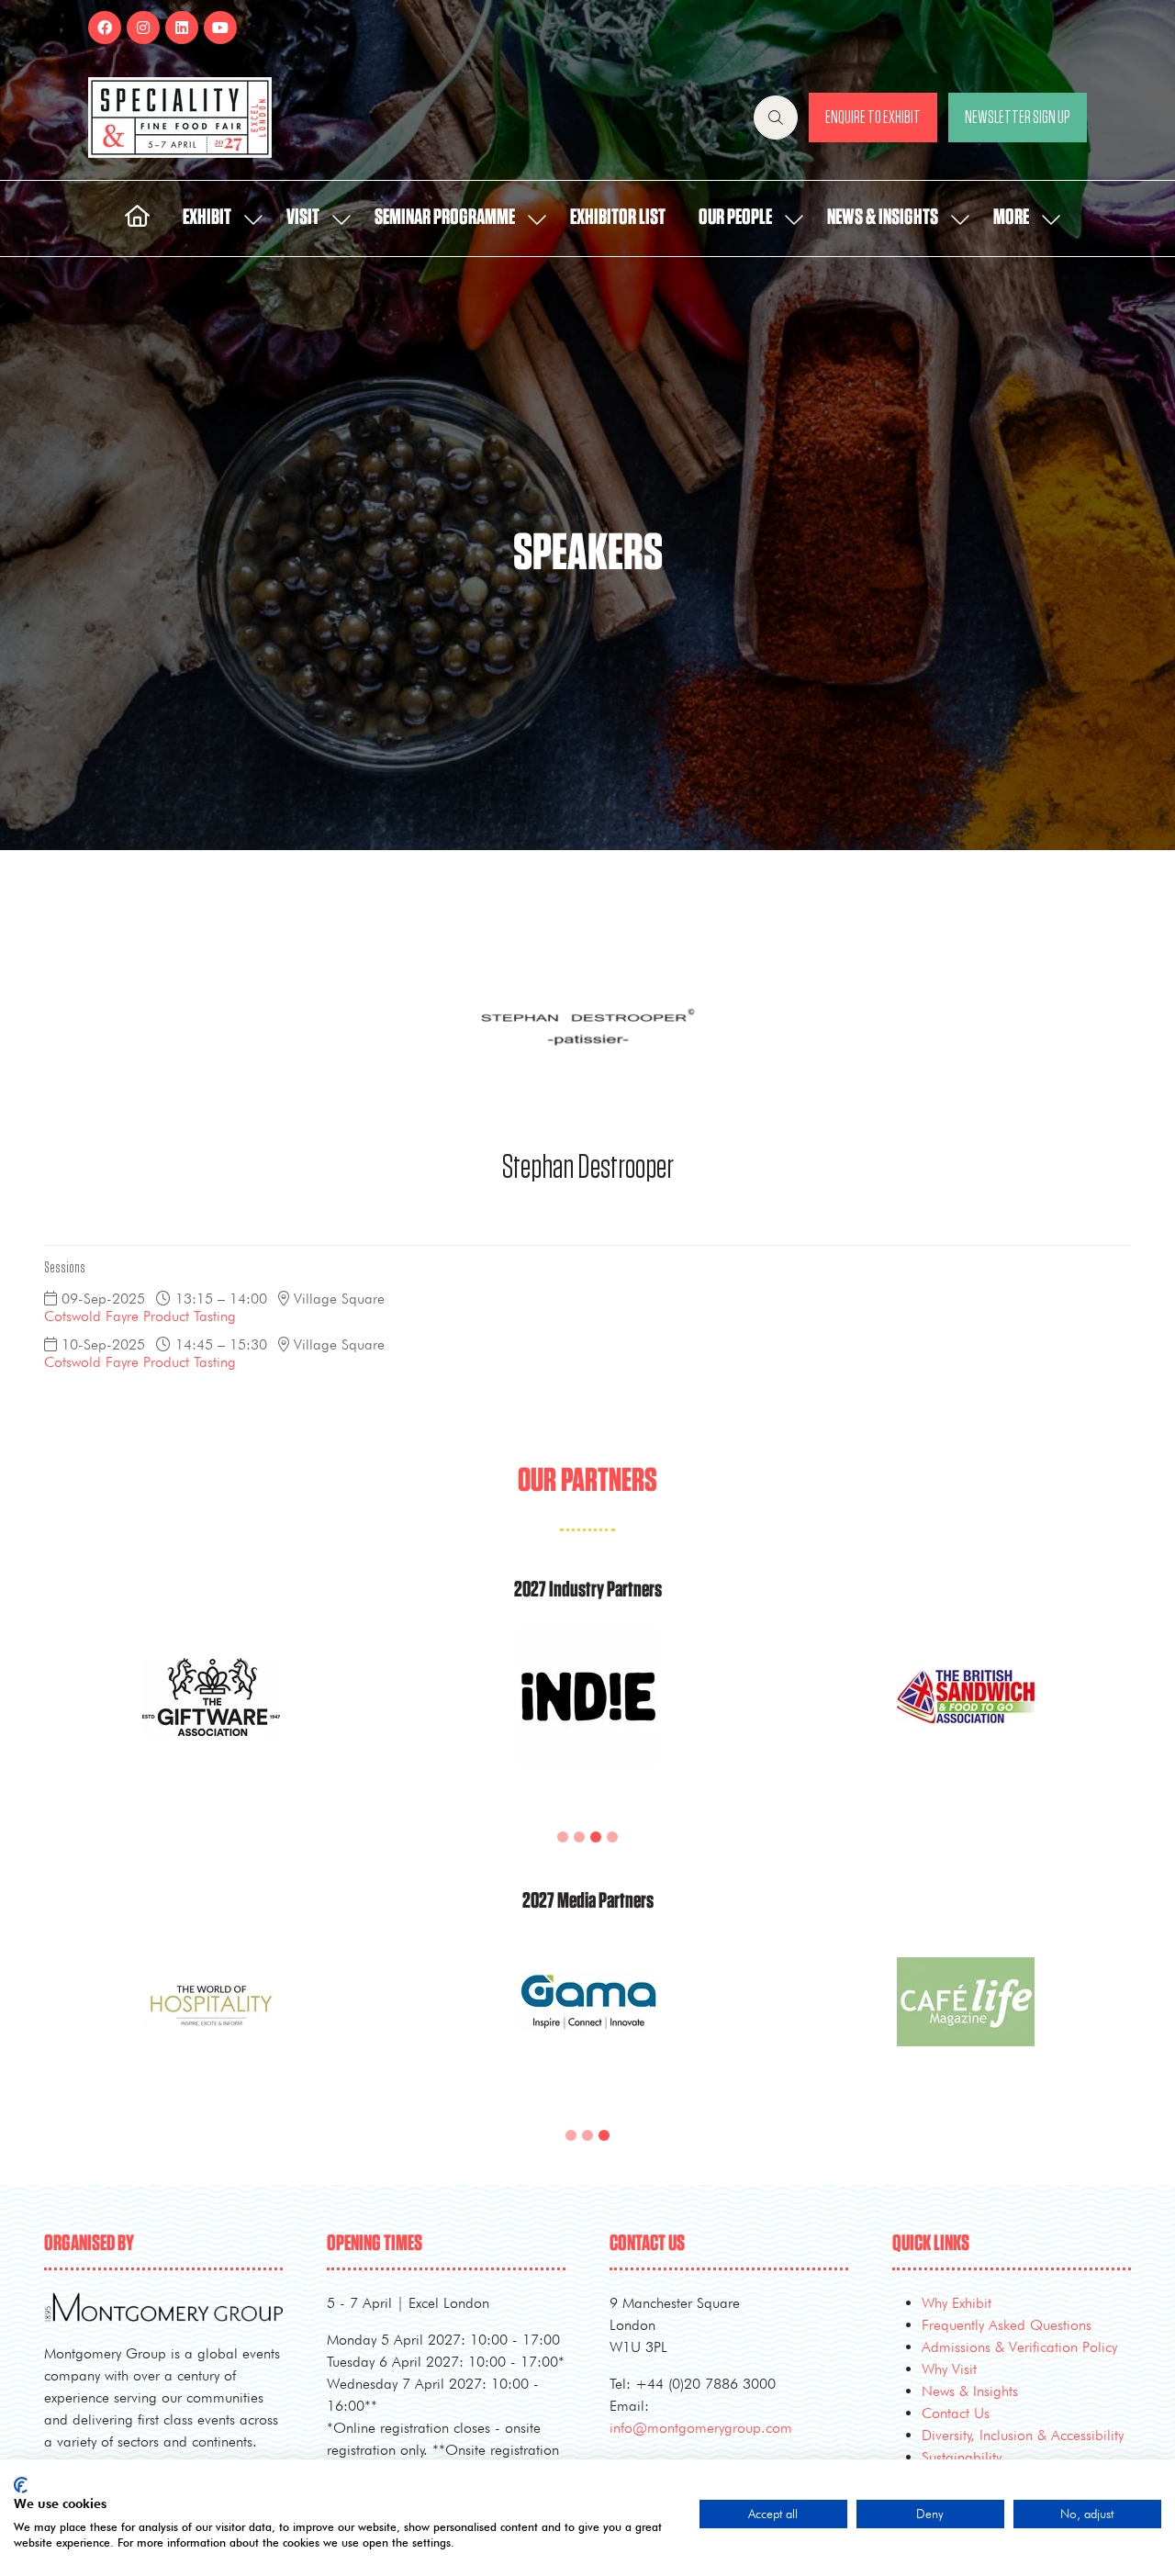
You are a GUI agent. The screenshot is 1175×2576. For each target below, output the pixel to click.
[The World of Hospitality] (211, 2024)
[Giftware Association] (211, 1719)
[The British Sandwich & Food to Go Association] (965, 1719)
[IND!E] (588, 1719)
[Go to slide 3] (596, 1837)
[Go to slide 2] (579, 1837)
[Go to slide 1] (563, 1837)
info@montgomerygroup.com (701, 2428)
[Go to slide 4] (612, 1837)
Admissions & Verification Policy (1019, 2347)
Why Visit (949, 2369)
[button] (776, 118)
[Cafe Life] (965, 2024)
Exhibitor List (618, 218)
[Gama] (588, 2024)
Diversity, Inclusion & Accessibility (1023, 2435)
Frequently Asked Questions (1007, 2325)
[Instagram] (143, 28)
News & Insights (883, 218)
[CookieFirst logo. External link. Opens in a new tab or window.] (21, 2485)
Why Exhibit (957, 2303)
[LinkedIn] (182, 28)
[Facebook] (105, 28)
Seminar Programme (445, 218)
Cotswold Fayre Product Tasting (140, 1316)
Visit (303, 218)
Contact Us (956, 2413)
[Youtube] (220, 28)
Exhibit (207, 218)
